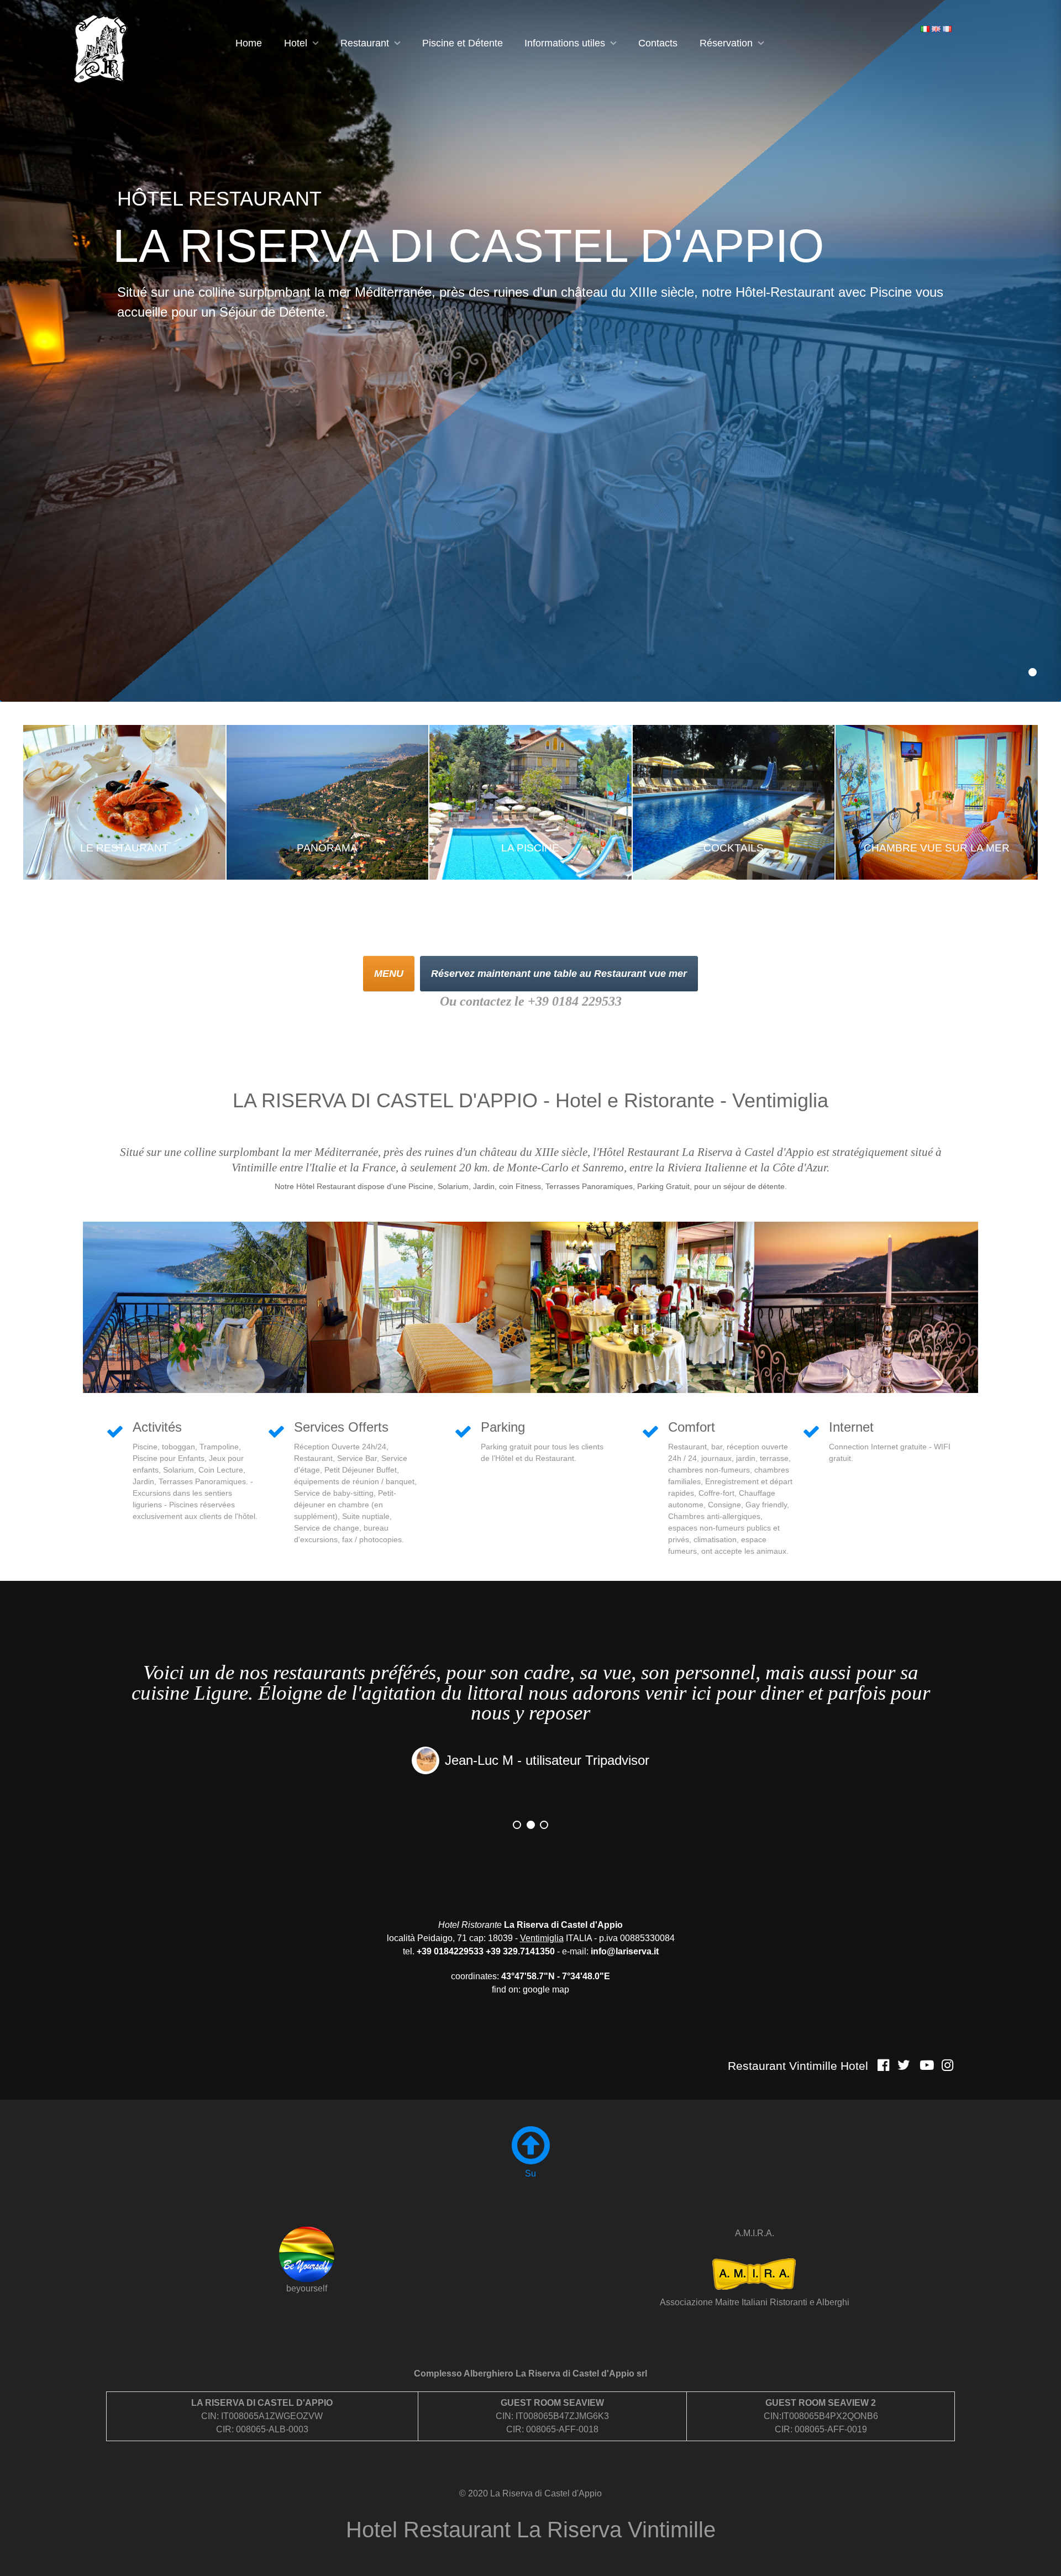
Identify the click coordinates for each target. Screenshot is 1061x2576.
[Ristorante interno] (642, 1307)
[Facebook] (883, 2065)
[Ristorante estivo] (866, 1307)
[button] (1033, 672)
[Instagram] (947, 2065)
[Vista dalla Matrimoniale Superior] (195, 1307)
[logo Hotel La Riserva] (101, 49)
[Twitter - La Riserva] (904, 2065)
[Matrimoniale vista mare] (419, 1307)
